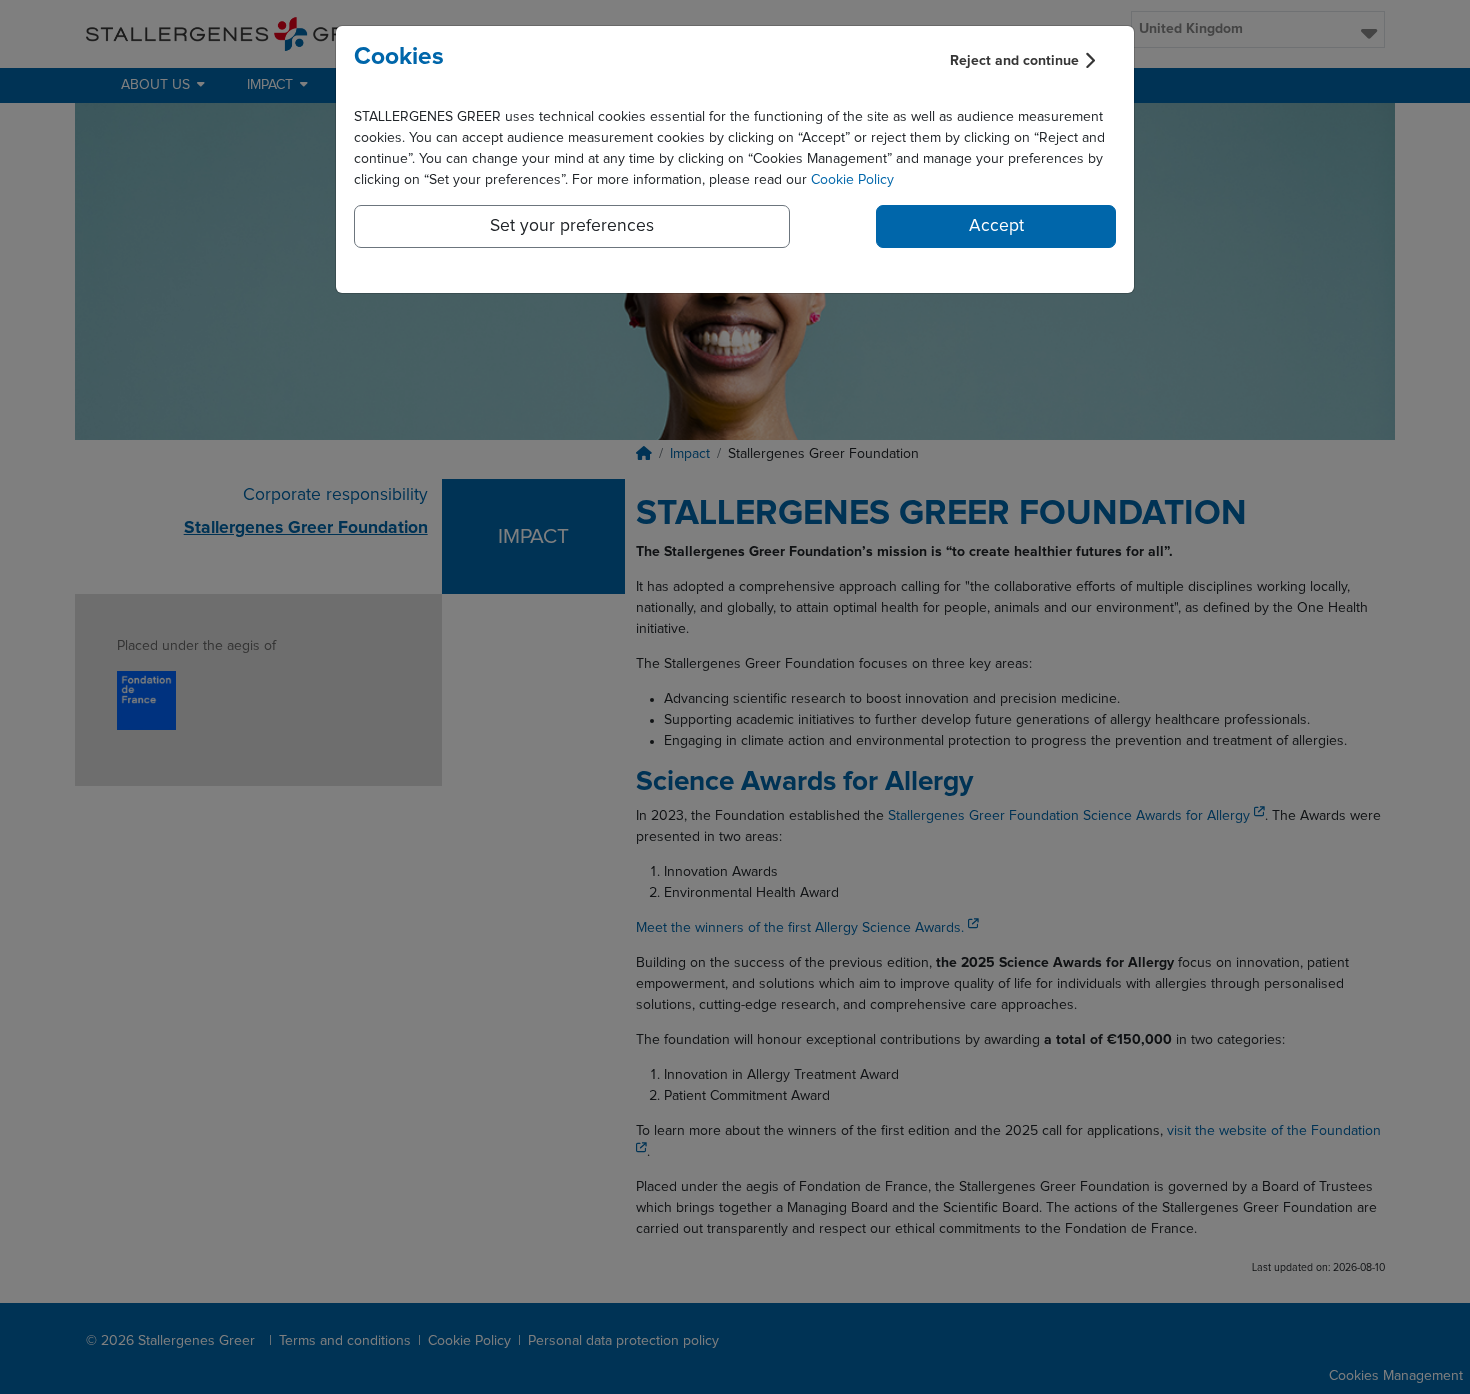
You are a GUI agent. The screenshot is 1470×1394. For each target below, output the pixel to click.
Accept (996, 226)
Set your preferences (572, 226)
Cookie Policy (852, 180)
